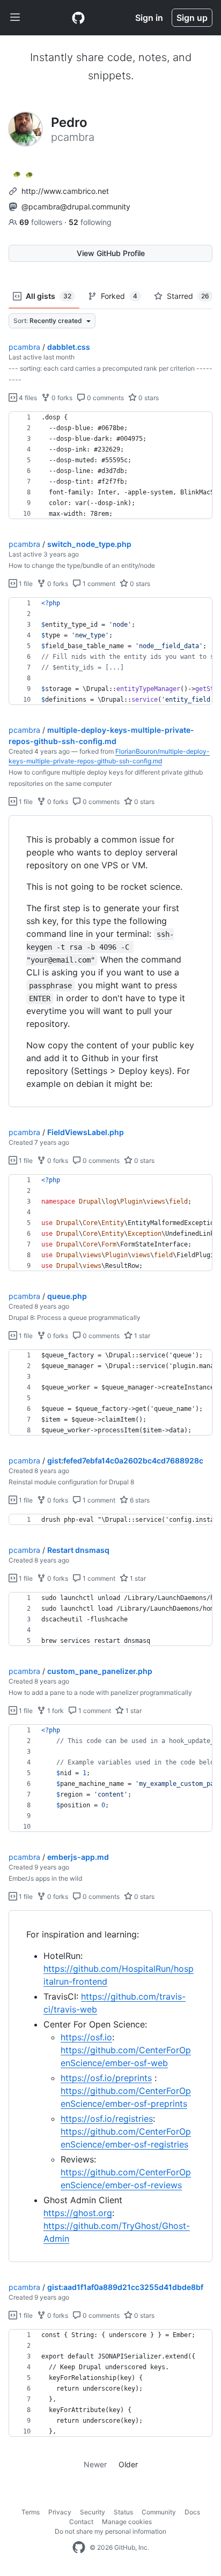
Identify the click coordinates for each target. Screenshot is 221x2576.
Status (123, 2512)
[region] (110, 465)
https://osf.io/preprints (106, 2078)
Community (159, 2512)
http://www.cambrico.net (65, 191)
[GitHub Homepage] (79, 2548)
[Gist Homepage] (78, 18)
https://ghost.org (78, 2213)
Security (93, 2512)
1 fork (55, 1711)
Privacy (60, 2512)
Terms (31, 2512)
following (90, 222)
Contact (81, 2522)
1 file (25, 584)
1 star (141, 1336)
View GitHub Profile (111, 253)
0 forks (61, 398)
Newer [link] (95, 2464)
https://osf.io (86, 2037)
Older (128, 2464)
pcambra (24, 347)
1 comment (98, 584)
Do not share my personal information (110, 2531)
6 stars (139, 1500)
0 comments (105, 398)
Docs (192, 2512)
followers (42, 222)
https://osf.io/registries (107, 2119)
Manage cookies (127, 2522)
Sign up (192, 18)
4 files (27, 398)
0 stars (148, 398)
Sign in (149, 18)
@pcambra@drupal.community (76, 206)
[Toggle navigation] (15, 18)
